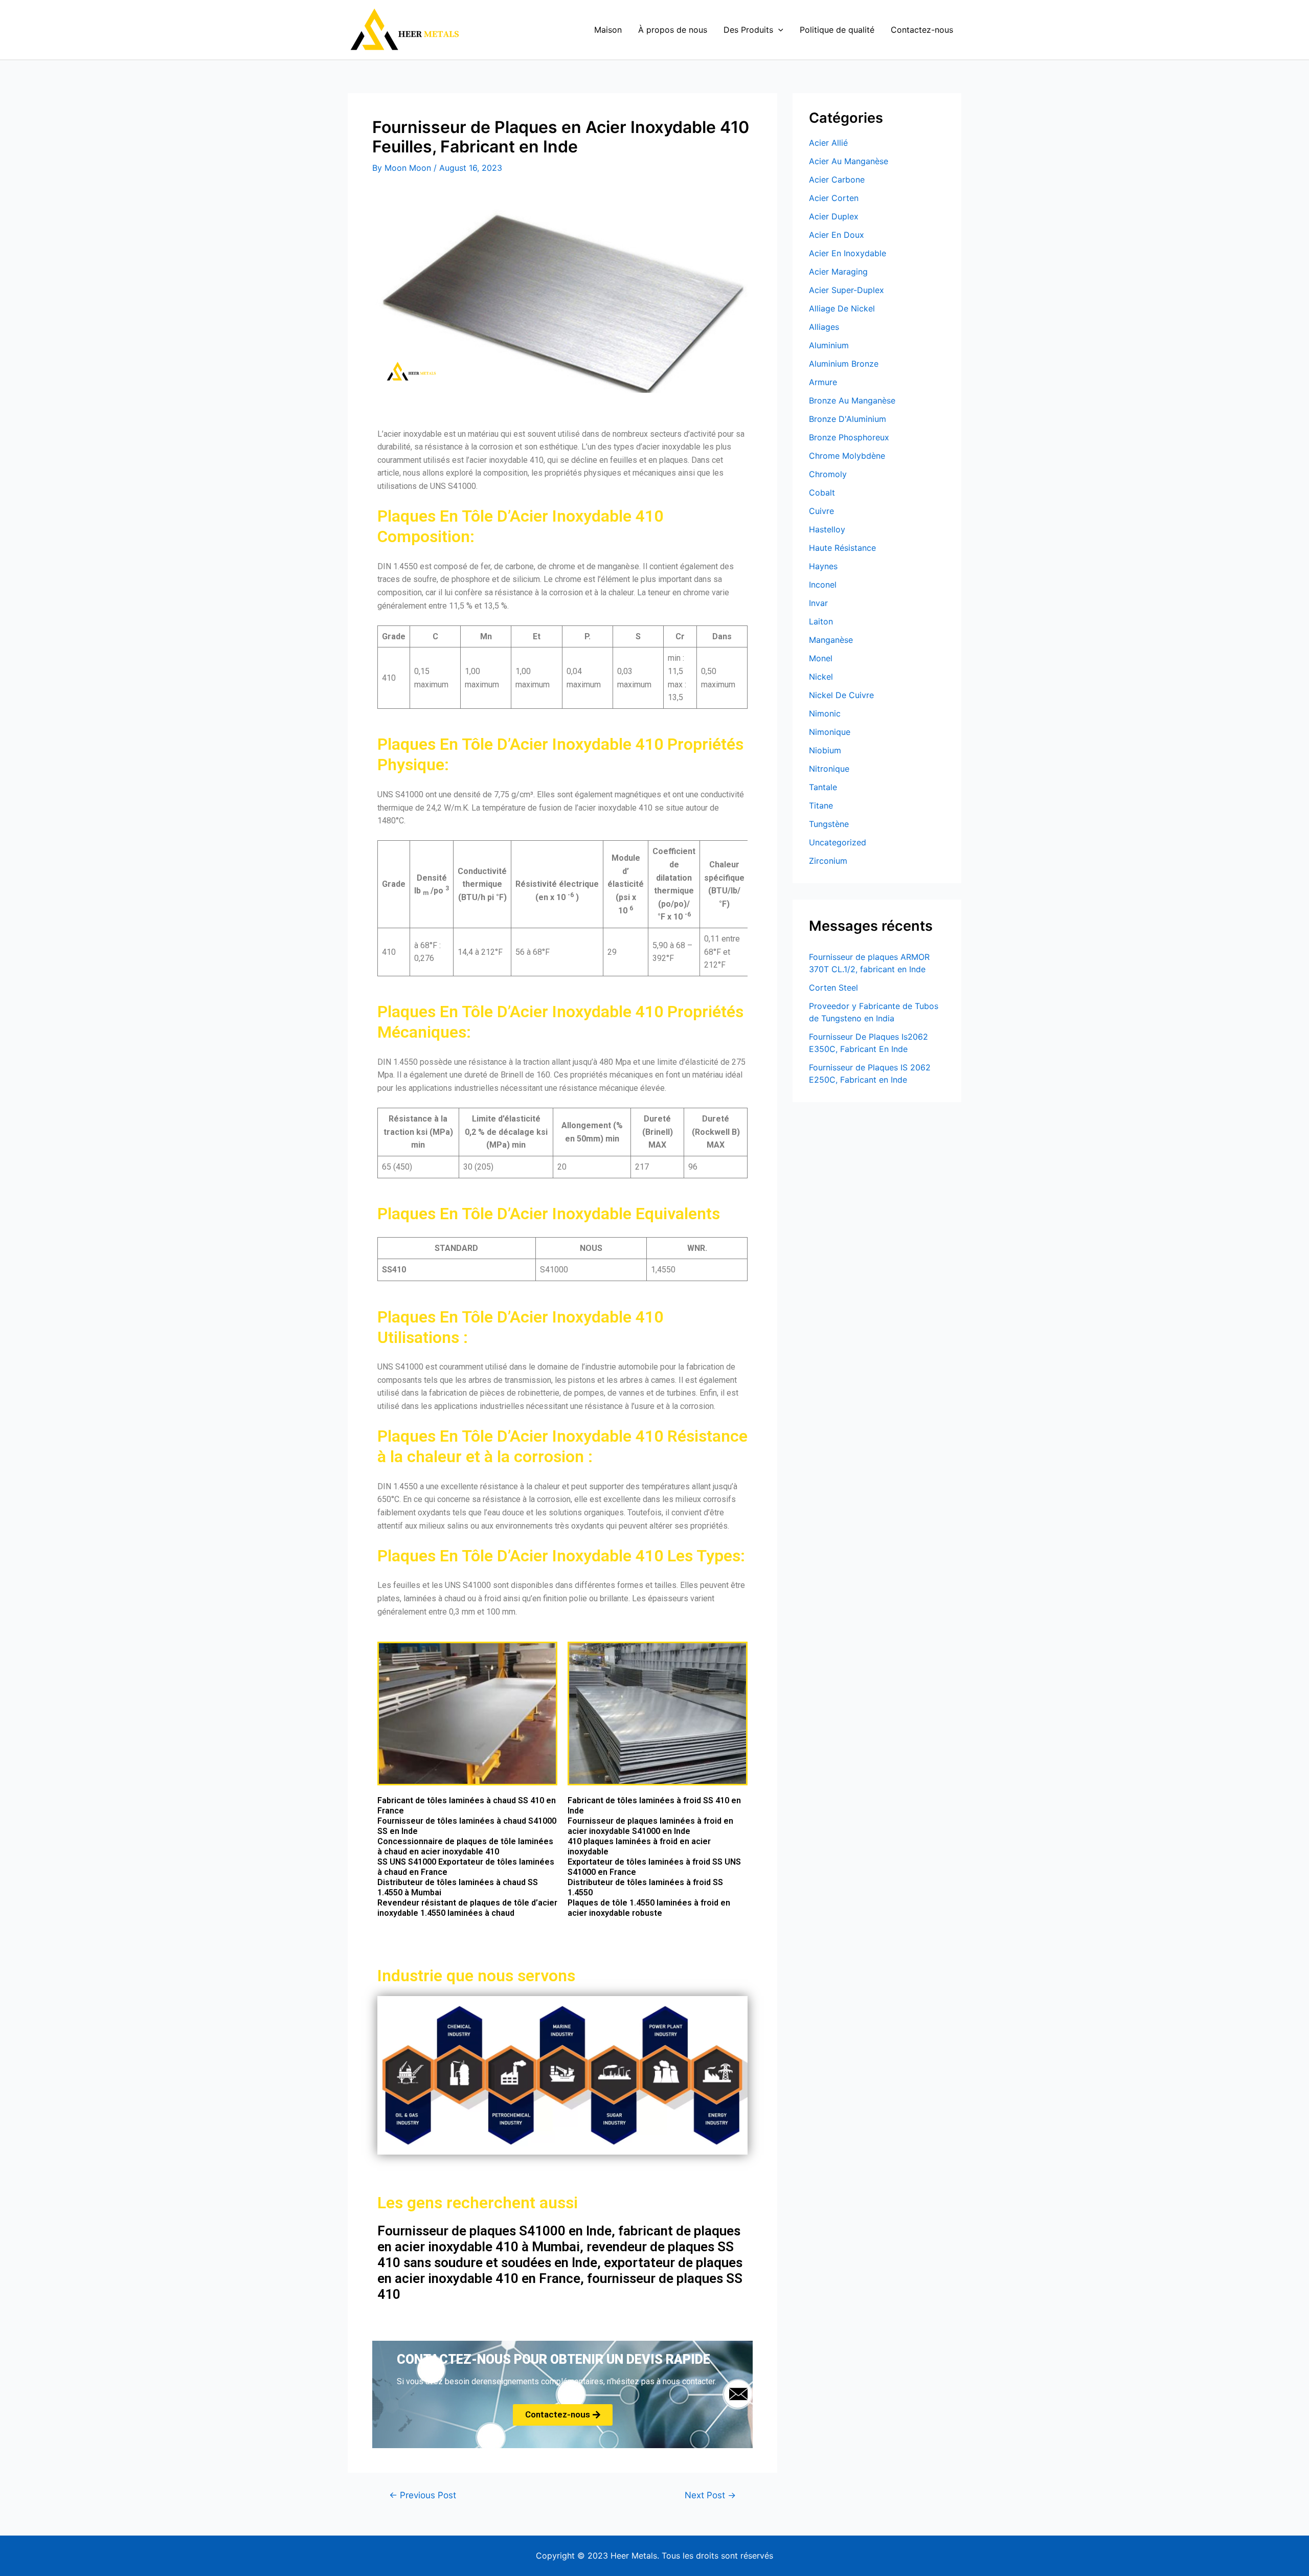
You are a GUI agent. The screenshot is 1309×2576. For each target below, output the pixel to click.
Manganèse (831, 640)
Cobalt (822, 492)
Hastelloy (827, 529)
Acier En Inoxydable (848, 253)
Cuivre (821, 511)
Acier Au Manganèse (849, 161)
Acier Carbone (837, 180)
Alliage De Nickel (842, 308)
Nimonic (825, 713)
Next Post (710, 2495)
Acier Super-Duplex (847, 290)
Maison (608, 30)
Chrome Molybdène (847, 456)
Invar (818, 603)
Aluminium (829, 345)
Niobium (825, 750)
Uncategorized (838, 842)
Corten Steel (833, 988)
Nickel (821, 677)
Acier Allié (828, 143)
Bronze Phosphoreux (849, 437)
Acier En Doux (837, 235)
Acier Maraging (838, 272)
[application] (778, 30)
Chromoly (828, 474)
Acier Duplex (834, 216)
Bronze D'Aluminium (848, 419)
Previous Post (423, 2495)
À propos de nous (673, 30)
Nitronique (829, 769)
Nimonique (830, 732)
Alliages (824, 327)
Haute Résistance (842, 548)
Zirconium (828, 861)
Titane (821, 805)
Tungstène (829, 824)
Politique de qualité (837, 30)
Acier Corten (834, 198)
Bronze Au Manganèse (852, 400)
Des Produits (748, 30)
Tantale (823, 787)
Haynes (823, 566)
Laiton (821, 621)
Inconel (823, 585)
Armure (823, 382)
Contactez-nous (922, 30)
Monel (821, 658)
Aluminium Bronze (844, 364)
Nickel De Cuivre (841, 695)
